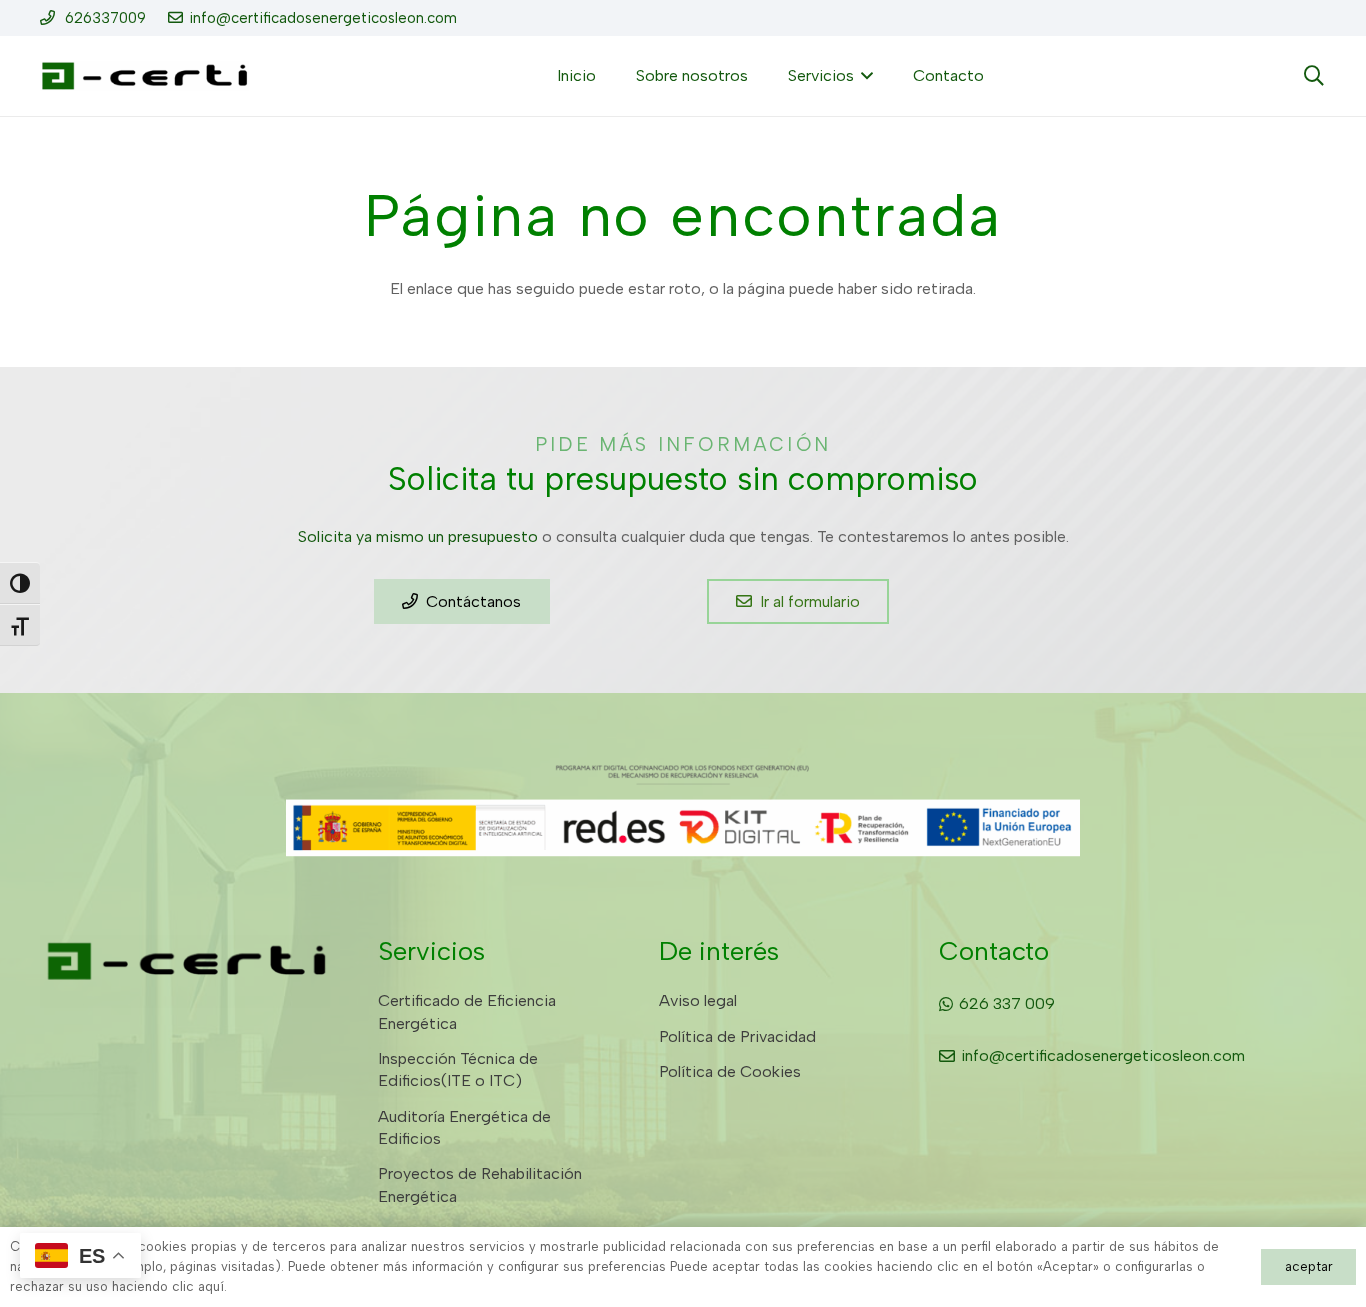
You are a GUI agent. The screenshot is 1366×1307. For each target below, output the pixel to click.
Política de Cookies (730, 1071)
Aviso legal (698, 1000)
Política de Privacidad (737, 1036)
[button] (864, 76)
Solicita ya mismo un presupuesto (418, 536)
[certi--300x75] (144, 76)
